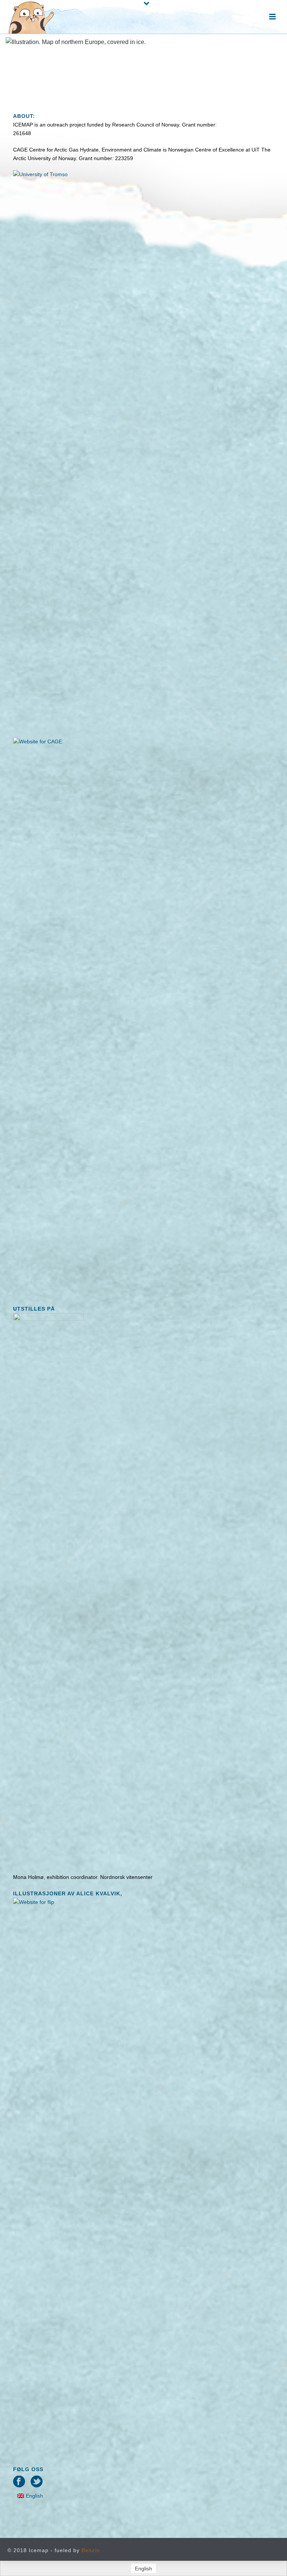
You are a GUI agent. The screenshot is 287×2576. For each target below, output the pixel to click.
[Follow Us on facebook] (19, 2482)
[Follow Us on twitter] (37, 2482)
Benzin (91, 2550)
